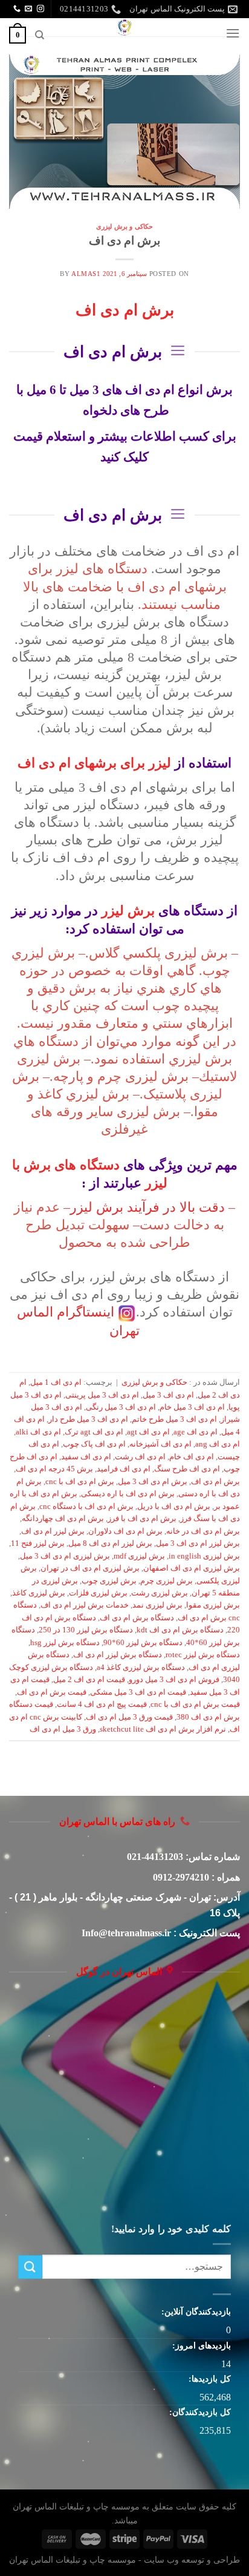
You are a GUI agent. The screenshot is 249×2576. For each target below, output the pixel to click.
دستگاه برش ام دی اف (137, 1618)
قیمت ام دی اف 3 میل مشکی (138, 1692)
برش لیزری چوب (109, 1581)
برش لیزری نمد (157, 1605)
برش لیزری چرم (167, 1581)
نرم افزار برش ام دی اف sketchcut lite (163, 1729)
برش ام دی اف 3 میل (153, 1482)
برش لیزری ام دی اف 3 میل (65, 1556)
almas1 (86, 274)
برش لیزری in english (204, 1556)
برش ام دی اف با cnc (80, 1482)
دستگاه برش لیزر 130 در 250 (86, 1630)
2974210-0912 (181, 1877)
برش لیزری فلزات (98, 1593)
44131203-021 (155, 1857)
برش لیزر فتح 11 (38, 1543)
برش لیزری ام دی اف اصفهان (192, 1568)
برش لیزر (128, 911)
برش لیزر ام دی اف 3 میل (198, 1543)
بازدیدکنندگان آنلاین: (195, 2311)
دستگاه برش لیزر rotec (203, 1655)
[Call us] (17, 9)
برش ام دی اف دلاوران (125, 1531)
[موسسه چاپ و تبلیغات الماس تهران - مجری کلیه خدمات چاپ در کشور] (124, 27)
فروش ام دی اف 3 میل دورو (174, 1680)
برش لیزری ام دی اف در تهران (90, 1568)
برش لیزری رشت (160, 1593)
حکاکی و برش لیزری (124, 226)
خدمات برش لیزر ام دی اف (85, 1605)
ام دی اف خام (192, 1457)
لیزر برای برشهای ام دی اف (94, 763)
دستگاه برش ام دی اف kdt (180, 1630)
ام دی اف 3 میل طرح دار (88, 1419)
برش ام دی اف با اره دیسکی (128, 1494)
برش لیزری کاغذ (39, 1593)
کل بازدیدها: (209, 2379)
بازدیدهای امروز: (200, 2345)
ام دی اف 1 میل (56, 1382)
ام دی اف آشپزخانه (160, 1444)
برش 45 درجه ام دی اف (54, 1469)
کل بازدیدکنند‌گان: (199, 2412)
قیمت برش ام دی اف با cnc (195, 1704)
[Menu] (233, 33)
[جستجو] (39, 35)
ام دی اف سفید (86, 1457)
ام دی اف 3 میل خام (192, 1407)
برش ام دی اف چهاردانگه (63, 1519)
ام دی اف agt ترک (94, 1432)
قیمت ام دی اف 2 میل (89, 1680)
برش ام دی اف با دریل (174, 1506)
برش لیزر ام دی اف (53, 1531)
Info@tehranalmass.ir (126, 1933)
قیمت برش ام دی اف (52, 1692)
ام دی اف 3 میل (168, 1395)
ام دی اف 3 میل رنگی (121, 1407)
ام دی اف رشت (140, 1457)
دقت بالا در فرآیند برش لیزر (147, 1207)
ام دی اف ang (218, 1444)
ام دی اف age (196, 1432)
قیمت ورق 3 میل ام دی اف (129, 1717)
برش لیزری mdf (139, 1556)
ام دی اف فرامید (124, 1469)
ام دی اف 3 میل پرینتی (102, 1395)
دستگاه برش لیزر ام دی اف (118, 1655)
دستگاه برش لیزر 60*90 (143, 1643)
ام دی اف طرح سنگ (187, 1469)
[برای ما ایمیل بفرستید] (28, 9)
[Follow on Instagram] (40, 9)
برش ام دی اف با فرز (142, 1519)
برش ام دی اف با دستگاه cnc (86, 1506)
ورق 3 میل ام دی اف (63, 1729)
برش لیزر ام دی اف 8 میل (110, 1543)
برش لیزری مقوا (213, 1605)
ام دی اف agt (148, 1432)
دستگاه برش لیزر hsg (65, 1643)
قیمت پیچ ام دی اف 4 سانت (102, 1704)
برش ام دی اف (124, 241)
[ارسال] (30, 2267)
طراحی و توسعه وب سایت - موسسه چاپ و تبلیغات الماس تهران (124, 2560)
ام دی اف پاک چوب (94, 1444)
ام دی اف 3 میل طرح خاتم (174, 1419)
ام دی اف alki (38, 1432)
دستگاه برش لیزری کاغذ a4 (141, 1667)
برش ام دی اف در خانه (203, 1531)
